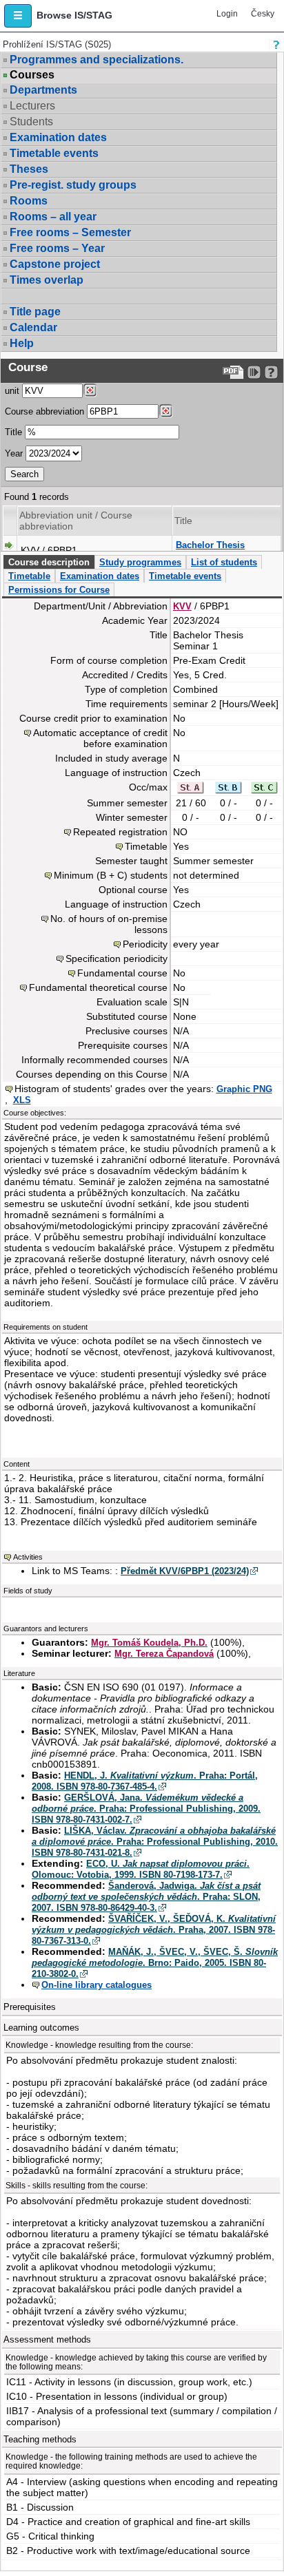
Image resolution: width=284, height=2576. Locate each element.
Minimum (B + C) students (111, 875)
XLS (22, 1100)
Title (13, 432)
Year (14, 453)
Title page (35, 312)
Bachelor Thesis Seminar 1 (210, 551)
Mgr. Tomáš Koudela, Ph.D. (149, 1643)
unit (12, 391)
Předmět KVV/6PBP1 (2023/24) (185, 1571)
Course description (49, 562)
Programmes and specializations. (97, 60)
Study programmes (140, 562)
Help (22, 343)
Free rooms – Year (57, 248)
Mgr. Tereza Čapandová (164, 1654)
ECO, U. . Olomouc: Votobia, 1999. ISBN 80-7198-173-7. (141, 1869)
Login (227, 14)
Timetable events (54, 153)
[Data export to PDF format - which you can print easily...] (233, 372)
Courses (32, 75)
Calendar (33, 327)
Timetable (29, 576)
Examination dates (58, 137)
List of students (224, 562)
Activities (28, 1557)
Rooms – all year (53, 217)
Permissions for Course (59, 590)
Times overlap (47, 280)
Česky (263, 14)
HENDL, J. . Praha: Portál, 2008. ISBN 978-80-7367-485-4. (145, 1781)
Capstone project (55, 264)
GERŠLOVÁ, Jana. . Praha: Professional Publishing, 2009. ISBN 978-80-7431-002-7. (146, 1809)
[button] (18, 16)
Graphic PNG (244, 1089)
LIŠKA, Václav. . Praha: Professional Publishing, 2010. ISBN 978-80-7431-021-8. (155, 1842)
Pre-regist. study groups (73, 185)
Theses (29, 169)
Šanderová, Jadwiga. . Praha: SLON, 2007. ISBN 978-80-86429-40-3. (146, 1897)
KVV (182, 606)
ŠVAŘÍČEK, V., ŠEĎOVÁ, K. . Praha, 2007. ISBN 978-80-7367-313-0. (154, 1930)
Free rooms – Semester (70, 232)
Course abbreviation (44, 411)
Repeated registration (120, 832)
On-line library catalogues (97, 1985)
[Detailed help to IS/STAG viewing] (271, 372)
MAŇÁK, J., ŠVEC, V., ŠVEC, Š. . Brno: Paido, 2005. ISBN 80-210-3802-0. (155, 1963)
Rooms (29, 201)
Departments (43, 90)
